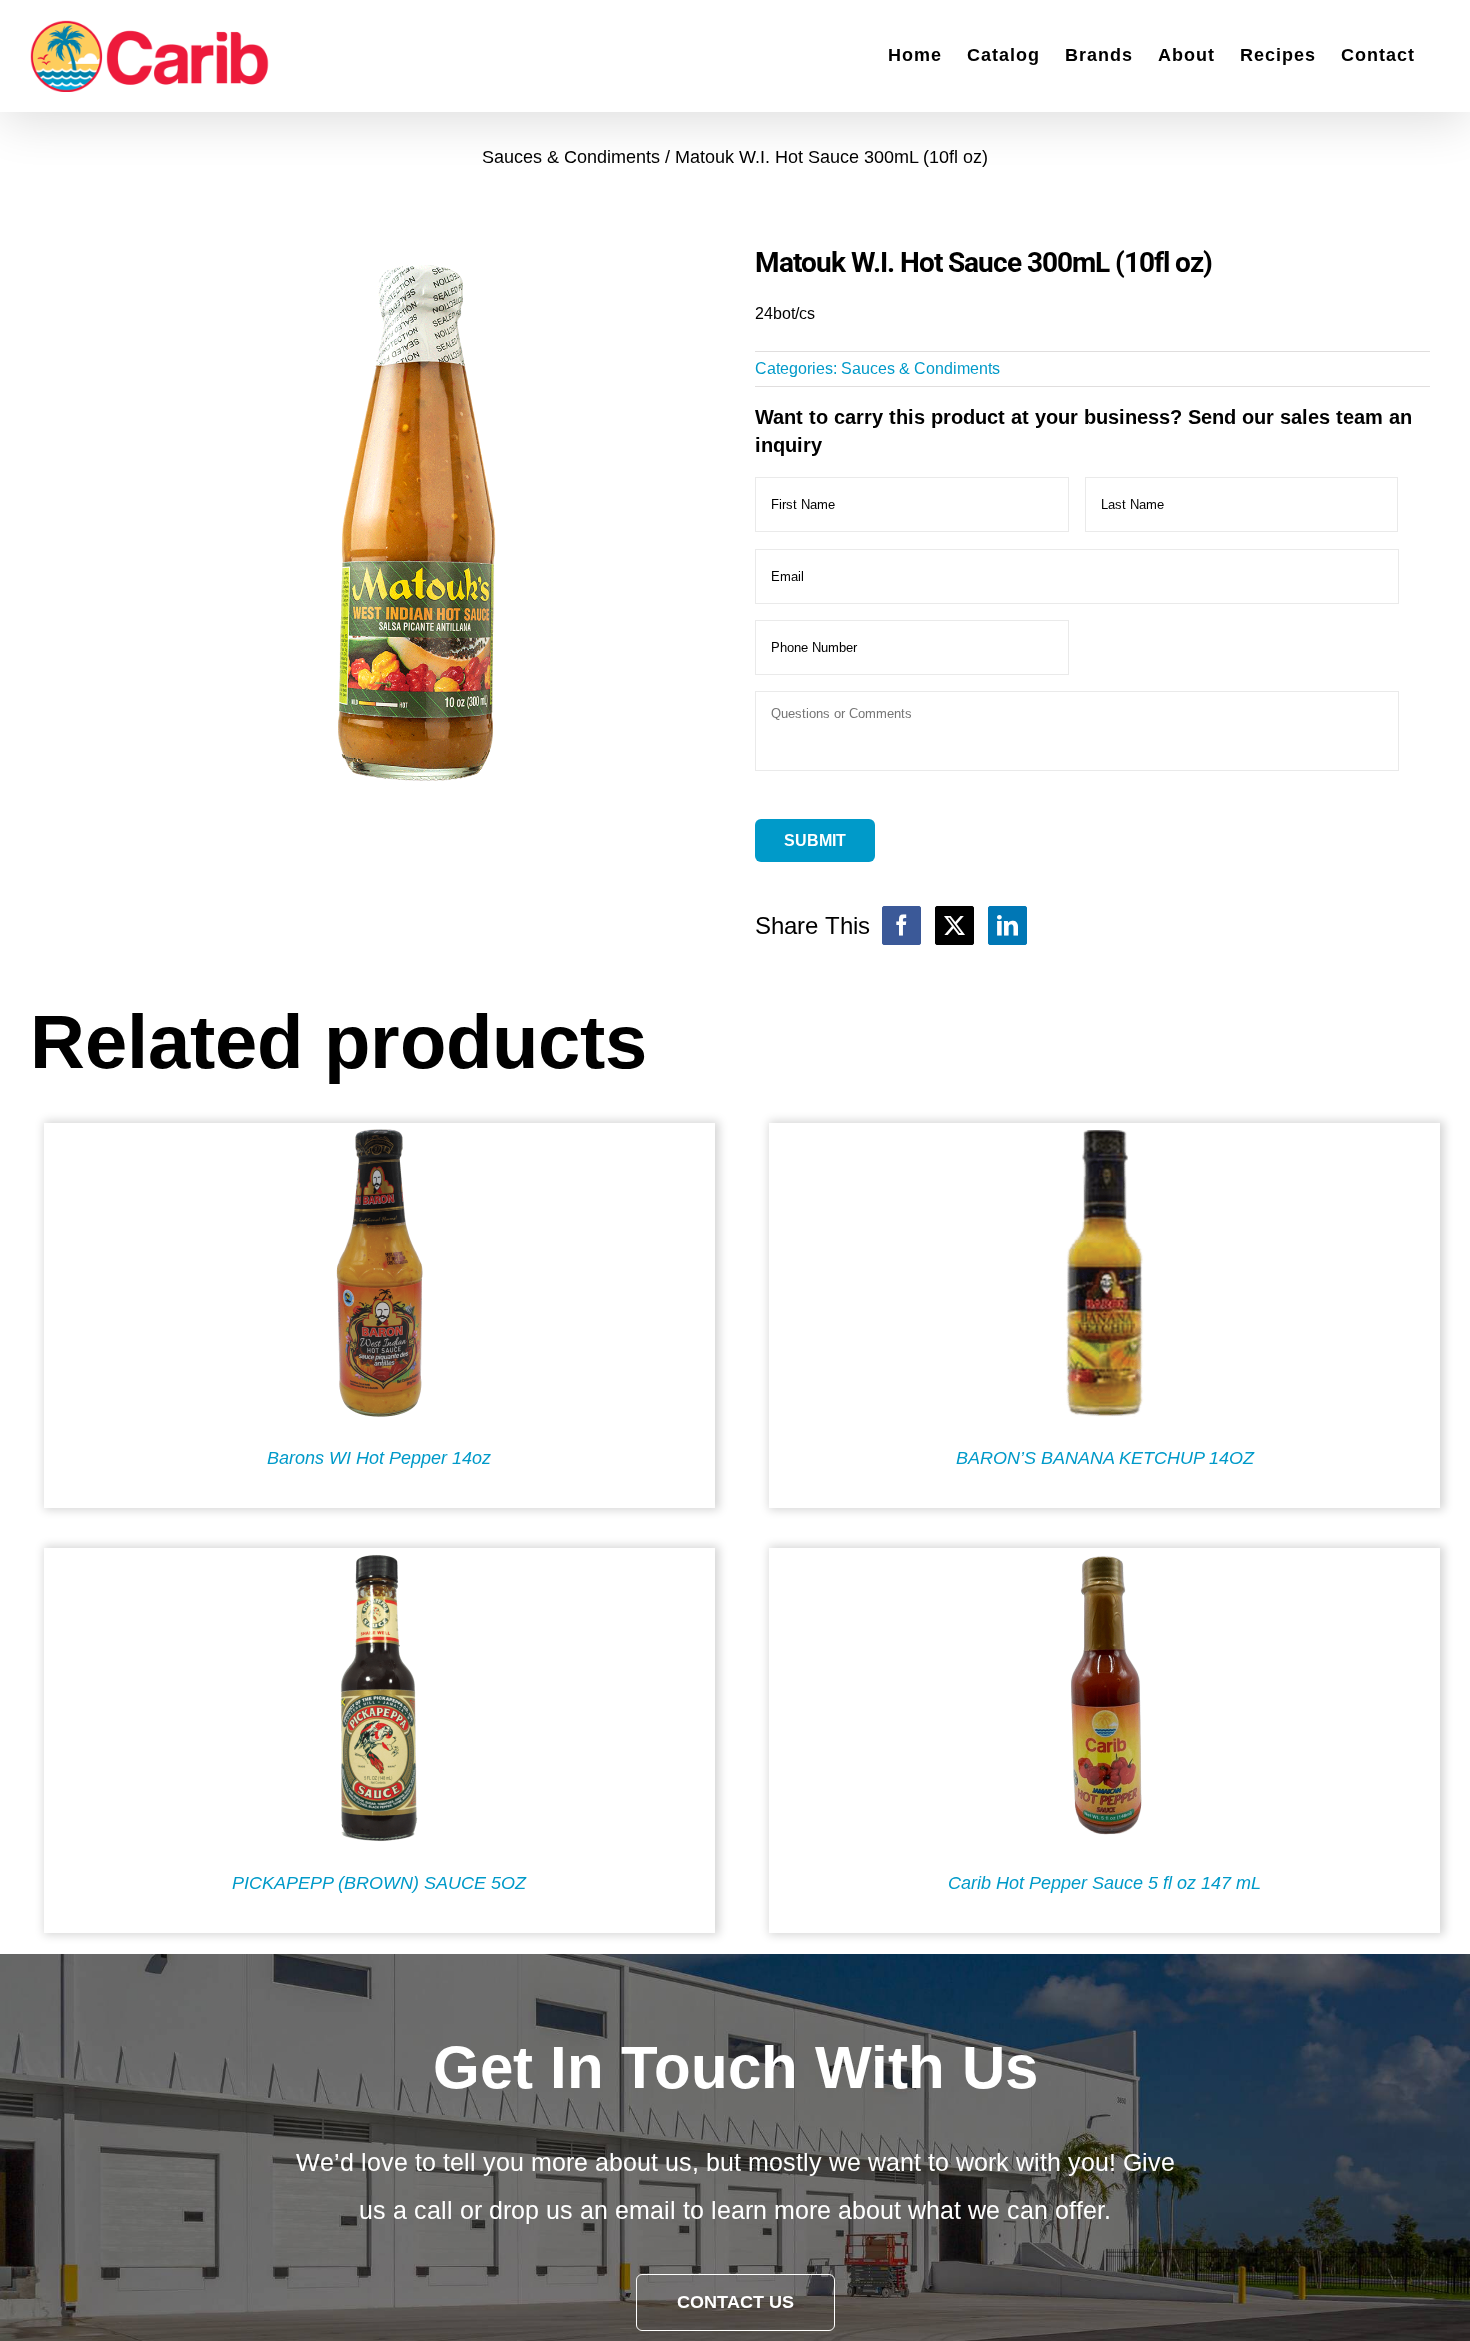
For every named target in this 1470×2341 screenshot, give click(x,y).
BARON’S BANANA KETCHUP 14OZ (1105, 1458)
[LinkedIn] (1007, 925)
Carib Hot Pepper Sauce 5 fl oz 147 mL (1104, 1883)
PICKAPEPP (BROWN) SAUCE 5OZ (379, 1883)
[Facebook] (901, 925)
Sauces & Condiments (920, 368)
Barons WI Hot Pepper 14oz (379, 1458)
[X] (954, 925)
